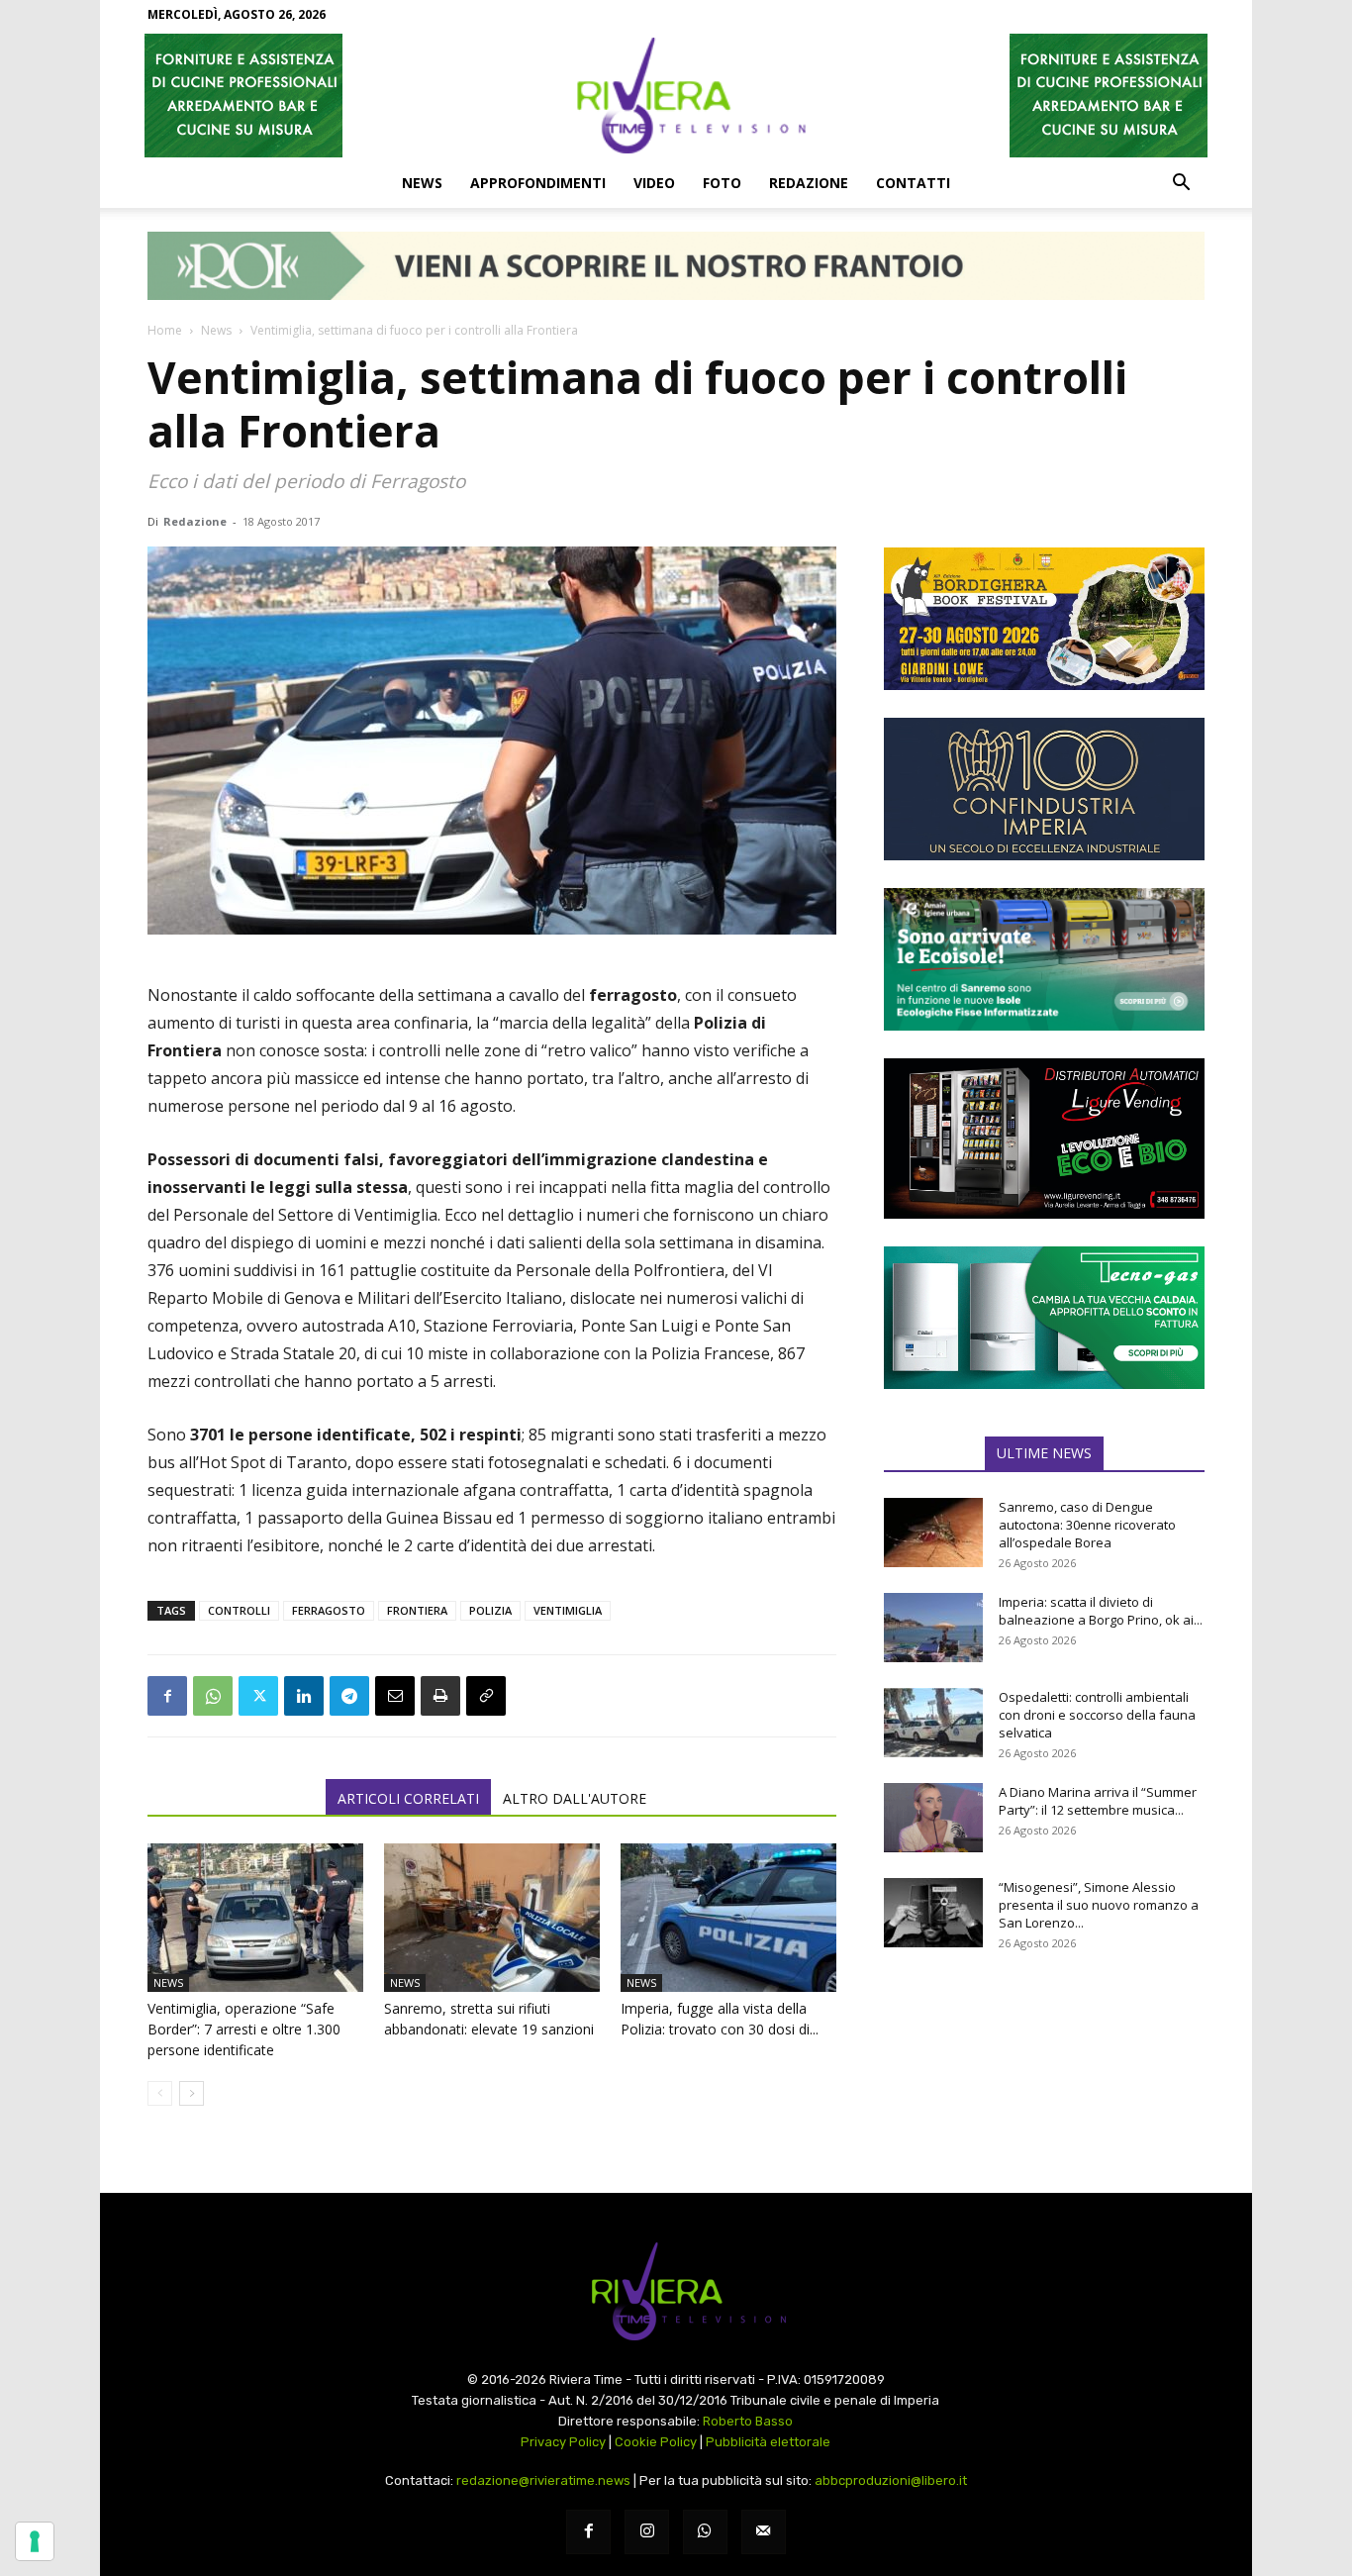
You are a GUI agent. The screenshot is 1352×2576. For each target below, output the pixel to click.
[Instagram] (647, 2532)
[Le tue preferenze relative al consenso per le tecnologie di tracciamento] (35, 2541)
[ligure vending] (1044, 1139)
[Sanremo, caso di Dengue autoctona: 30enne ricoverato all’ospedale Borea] (933, 1533)
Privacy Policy (563, 2442)
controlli (239, 1610)
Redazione (809, 183)
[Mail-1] (764, 2532)
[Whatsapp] (705, 2532)
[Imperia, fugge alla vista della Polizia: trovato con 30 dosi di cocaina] (728, 1918)
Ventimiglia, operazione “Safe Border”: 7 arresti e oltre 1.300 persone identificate (244, 2029)
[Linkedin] (304, 1696)
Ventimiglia (568, 1610)
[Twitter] (258, 1696)
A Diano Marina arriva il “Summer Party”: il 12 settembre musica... (1098, 1801)
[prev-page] (160, 2093)
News (422, 183)
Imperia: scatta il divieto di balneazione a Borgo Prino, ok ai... (1101, 1611)
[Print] (440, 1696)
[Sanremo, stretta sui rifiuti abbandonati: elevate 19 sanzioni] (492, 1918)
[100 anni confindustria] (1044, 789)
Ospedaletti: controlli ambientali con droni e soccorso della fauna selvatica (1097, 1715)
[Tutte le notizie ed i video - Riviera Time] (676, 2291)
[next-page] (192, 2093)
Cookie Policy (656, 2442)
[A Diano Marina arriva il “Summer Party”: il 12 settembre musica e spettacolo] (933, 1818)
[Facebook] (167, 1696)
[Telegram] (349, 1696)
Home (165, 330)
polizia (490, 1610)
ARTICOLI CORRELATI (408, 1798)
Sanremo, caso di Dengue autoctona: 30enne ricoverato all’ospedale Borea (1087, 1525)
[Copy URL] (486, 1696)
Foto (722, 183)
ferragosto (329, 1610)
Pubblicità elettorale (768, 2442)
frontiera (417, 1610)
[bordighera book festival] (1044, 619)
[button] (1181, 184)
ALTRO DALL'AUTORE (575, 1798)
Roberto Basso (748, 2421)
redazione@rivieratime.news (543, 2480)
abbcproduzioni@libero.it (891, 2480)
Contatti (913, 183)
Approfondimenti (538, 183)
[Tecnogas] (1044, 1318)
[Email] (395, 1696)
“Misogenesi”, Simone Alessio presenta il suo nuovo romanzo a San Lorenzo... (1099, 1905)
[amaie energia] (1044, 959)
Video (654, 183)
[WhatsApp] (213, 1696)
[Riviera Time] (676, 95)
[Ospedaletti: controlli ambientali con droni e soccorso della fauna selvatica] (933, 1723)
